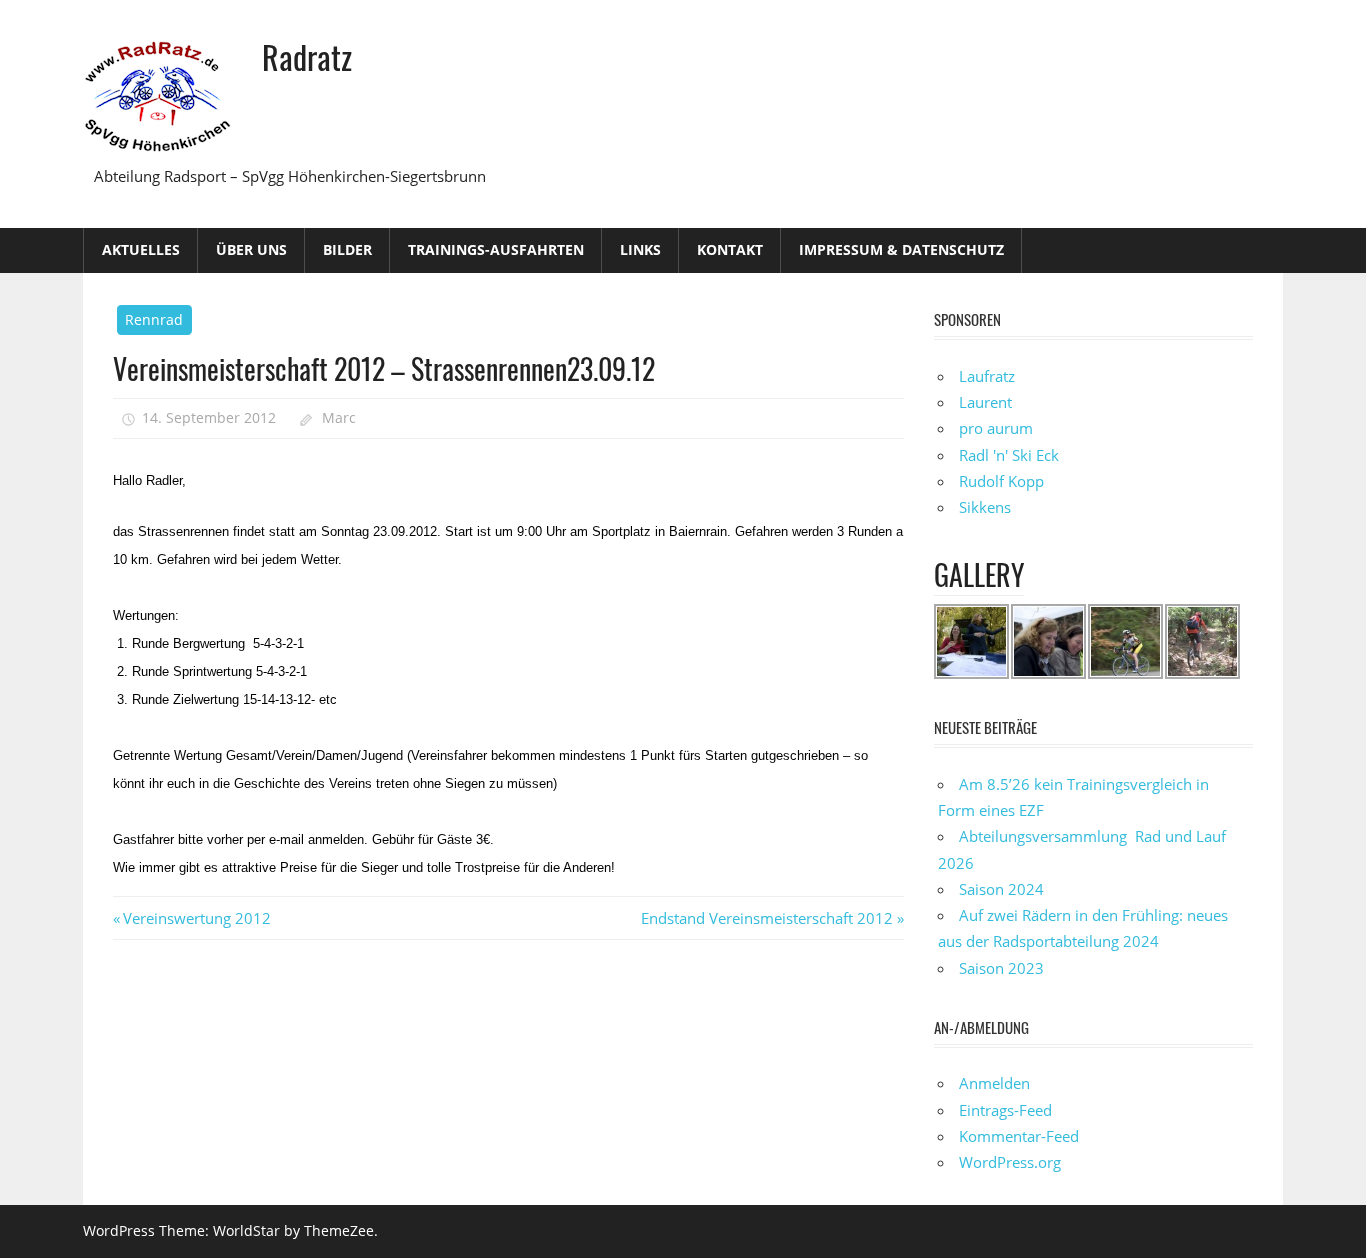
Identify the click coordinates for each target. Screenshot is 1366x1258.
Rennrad (154, 319)
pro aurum (996, 428)
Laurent (985, 402)
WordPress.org (1010, 1162)
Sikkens (985, 507)
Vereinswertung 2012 (196, 918)
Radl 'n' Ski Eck (1009, 455)
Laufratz (987, 376)
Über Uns (251, 249)
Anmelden (994, 1083)
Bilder (347, 249)
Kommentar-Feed (1019, 1136)
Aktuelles (141, 249)
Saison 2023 (1001, 968)
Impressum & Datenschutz (901, 249)
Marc (339, 417)
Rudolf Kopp (1001, 481)
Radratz (307, 56)
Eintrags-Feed (1005, 1110)
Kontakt (730, 249)
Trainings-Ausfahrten (496, 249)
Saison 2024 (1001, 889)
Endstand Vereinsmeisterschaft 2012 (767, 918)
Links (640, 249)
